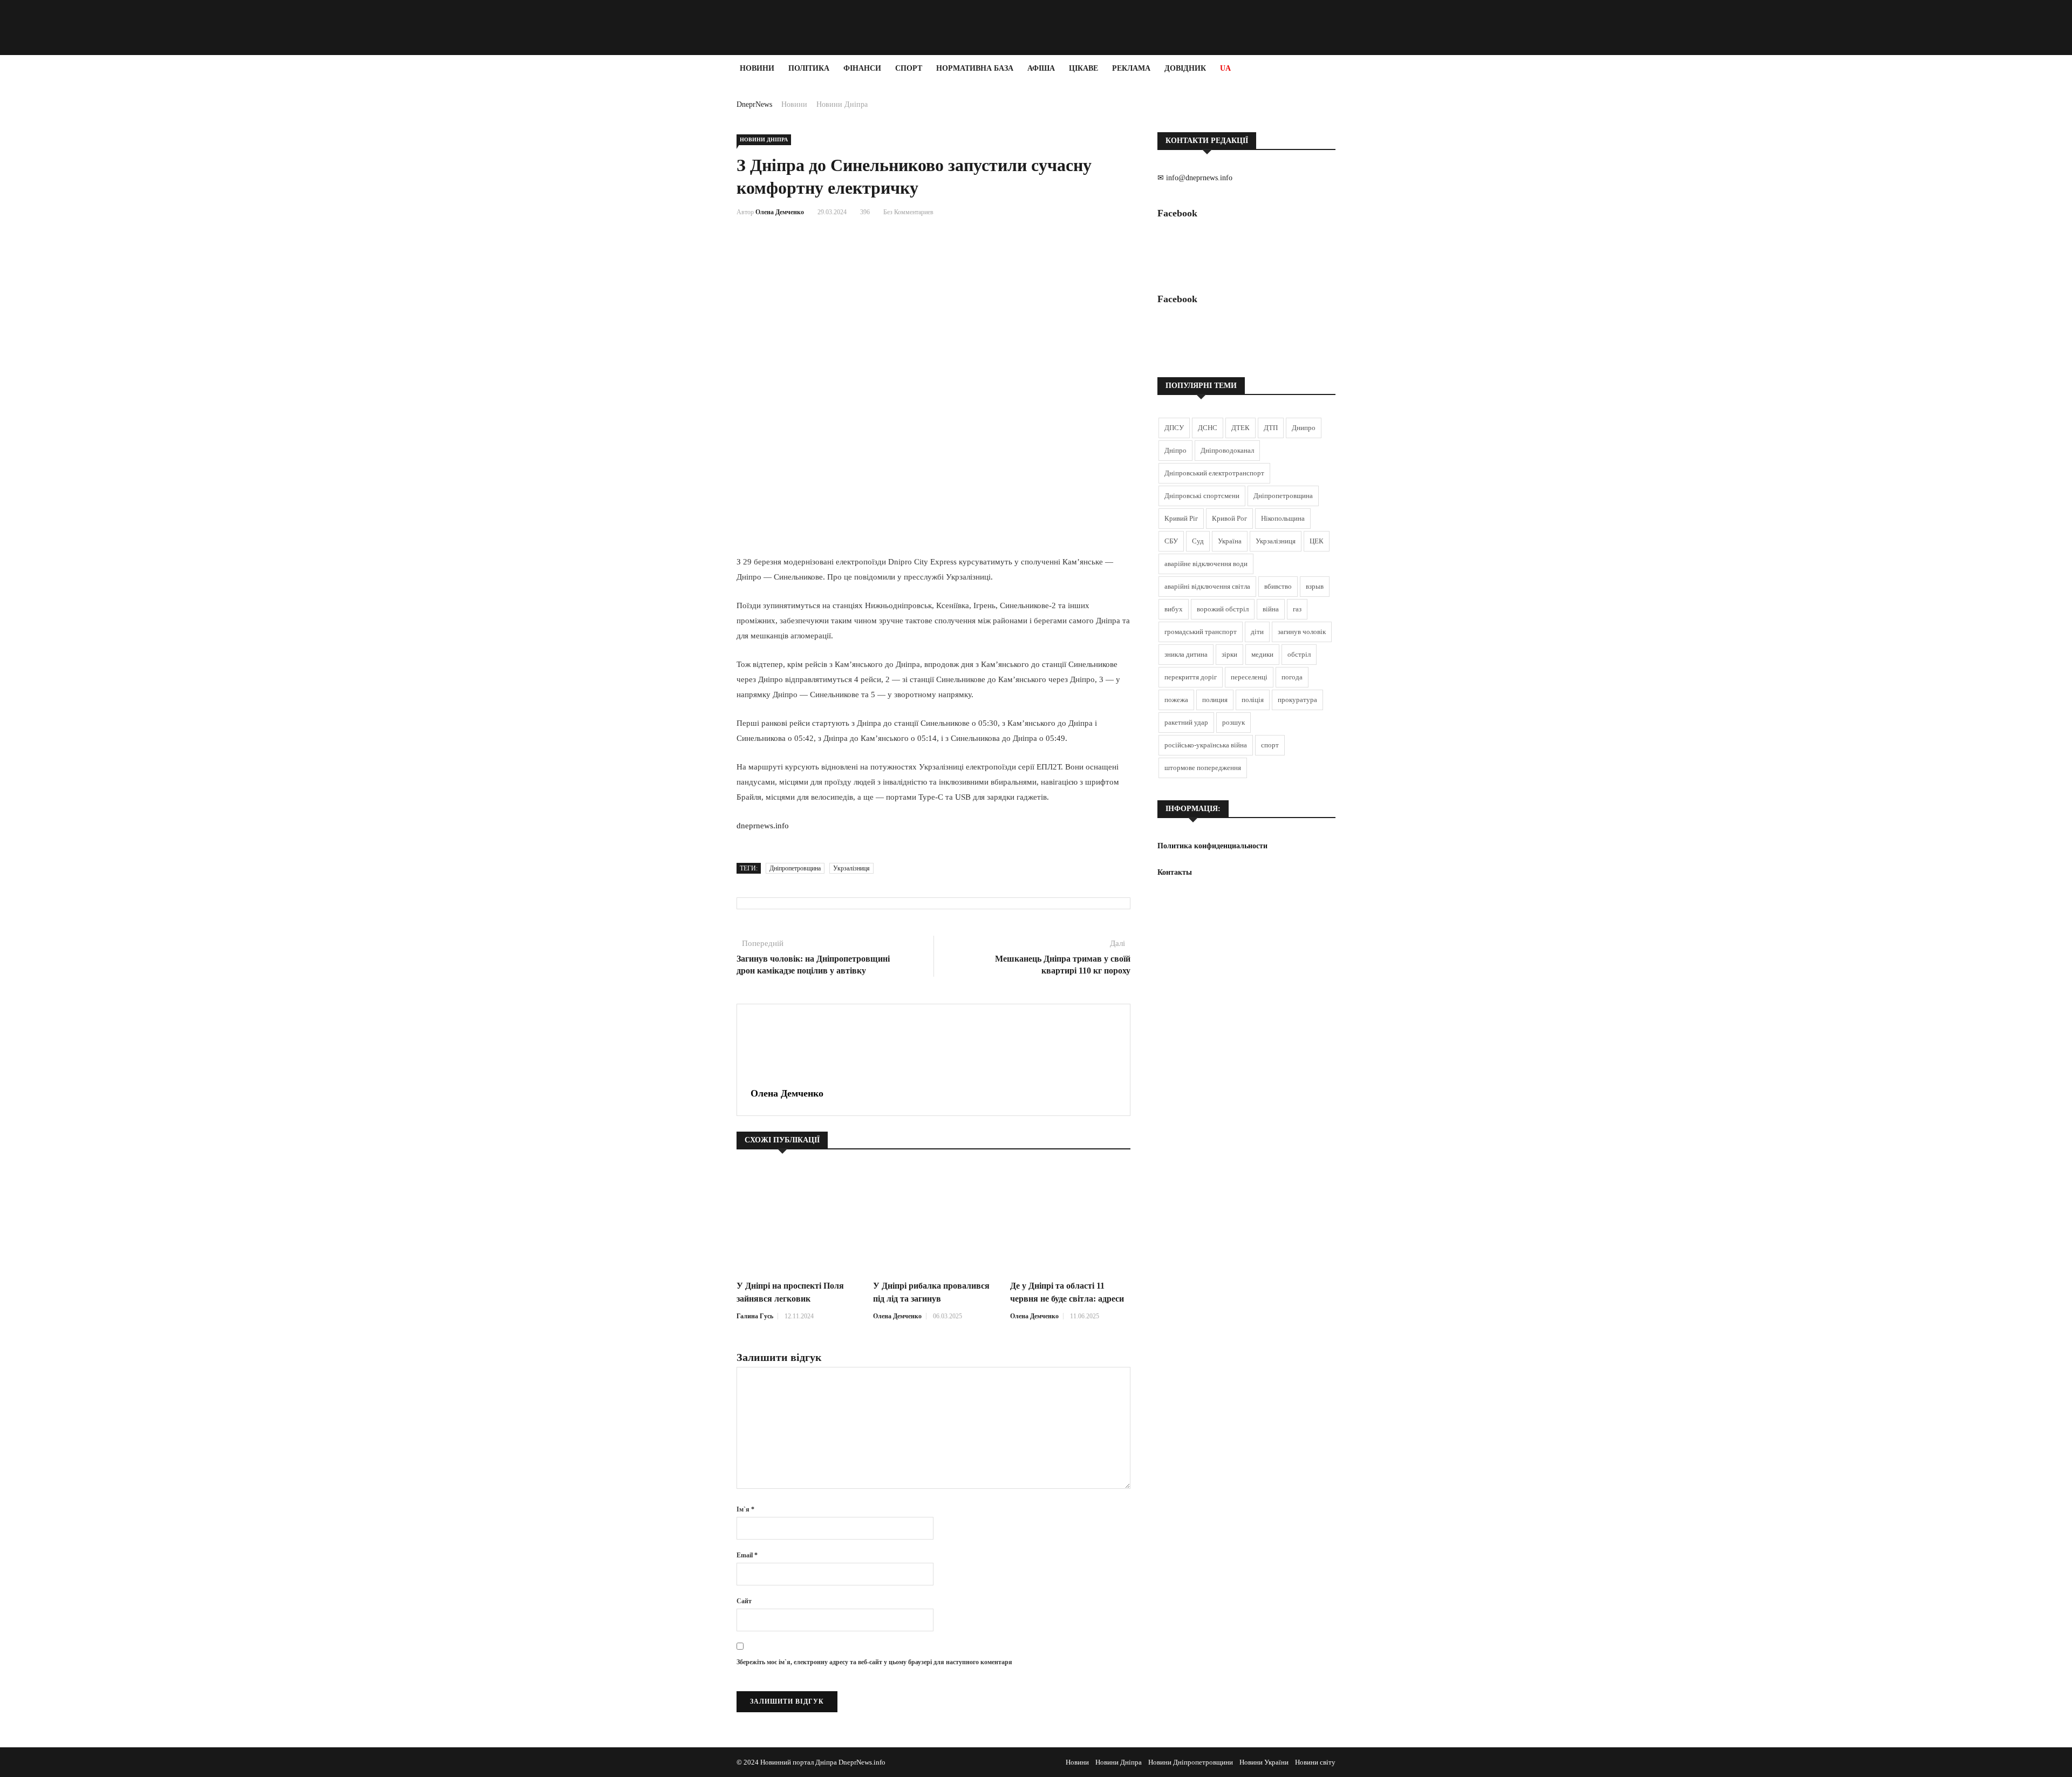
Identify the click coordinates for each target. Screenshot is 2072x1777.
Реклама (1131, 68)
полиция (1215, 700)
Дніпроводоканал (1227, 450)
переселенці (1249, 677)
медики (1262, 654)
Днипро (1304, 428)
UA (1225, 68)
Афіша (1041, 68)
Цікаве (1083, 68)
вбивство (1278, 586)
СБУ (1171, 541)
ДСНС (1208, 428)
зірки (1229, 654)
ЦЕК (1317, 541)
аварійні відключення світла (1207, 586)
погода (1292, 677)
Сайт (744, 1601)
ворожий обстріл (1223, 609)
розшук (1233, 722)
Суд (1198, 541)
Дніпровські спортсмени (1202, 496)
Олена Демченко (780, 212)
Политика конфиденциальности (1212, 846)
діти (1257, 632)
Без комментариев (908, 212)
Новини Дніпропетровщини (1191, 1762)
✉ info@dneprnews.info (1195, 178)
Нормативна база (975, 68)
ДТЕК (1241, 428)
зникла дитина (1186, 654)
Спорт (909, 68)
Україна (1230, 541)
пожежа (1176, 700)
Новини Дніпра (842, 104)
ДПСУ (1174, 428)
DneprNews (754, 104)
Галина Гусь (755, 1316)
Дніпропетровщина (795, 868)
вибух (1174, 609)
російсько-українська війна (1206, 745)
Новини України (1264, 1762)
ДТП (1271, 428)
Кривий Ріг (1181, 518)
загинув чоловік (1302, 632)
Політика (809, 68)
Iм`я (745, 1509)
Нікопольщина (1283, 518)
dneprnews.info (763, 826)
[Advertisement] (65, 244)
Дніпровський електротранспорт (1214, 473)
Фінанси (862, 68)
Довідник (1185, 68)
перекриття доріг (1191, 677)
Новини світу (1315, 1762)
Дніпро (1175, 450)
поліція (1253, 700)
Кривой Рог (1229, 518)
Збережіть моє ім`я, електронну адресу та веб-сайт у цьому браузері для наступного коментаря (874, 1662)
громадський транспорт (1201, 632)
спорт (1270, 745)
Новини (757, 68)
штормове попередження (1203, 768)
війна (1271, 609)
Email (747, 1555)
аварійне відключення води (1206, 564)
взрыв (1315, 586)
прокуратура (1297, 700)
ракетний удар (1186, 722)
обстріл (1299, 654)
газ (1297, 609)
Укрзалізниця (851, 868)
